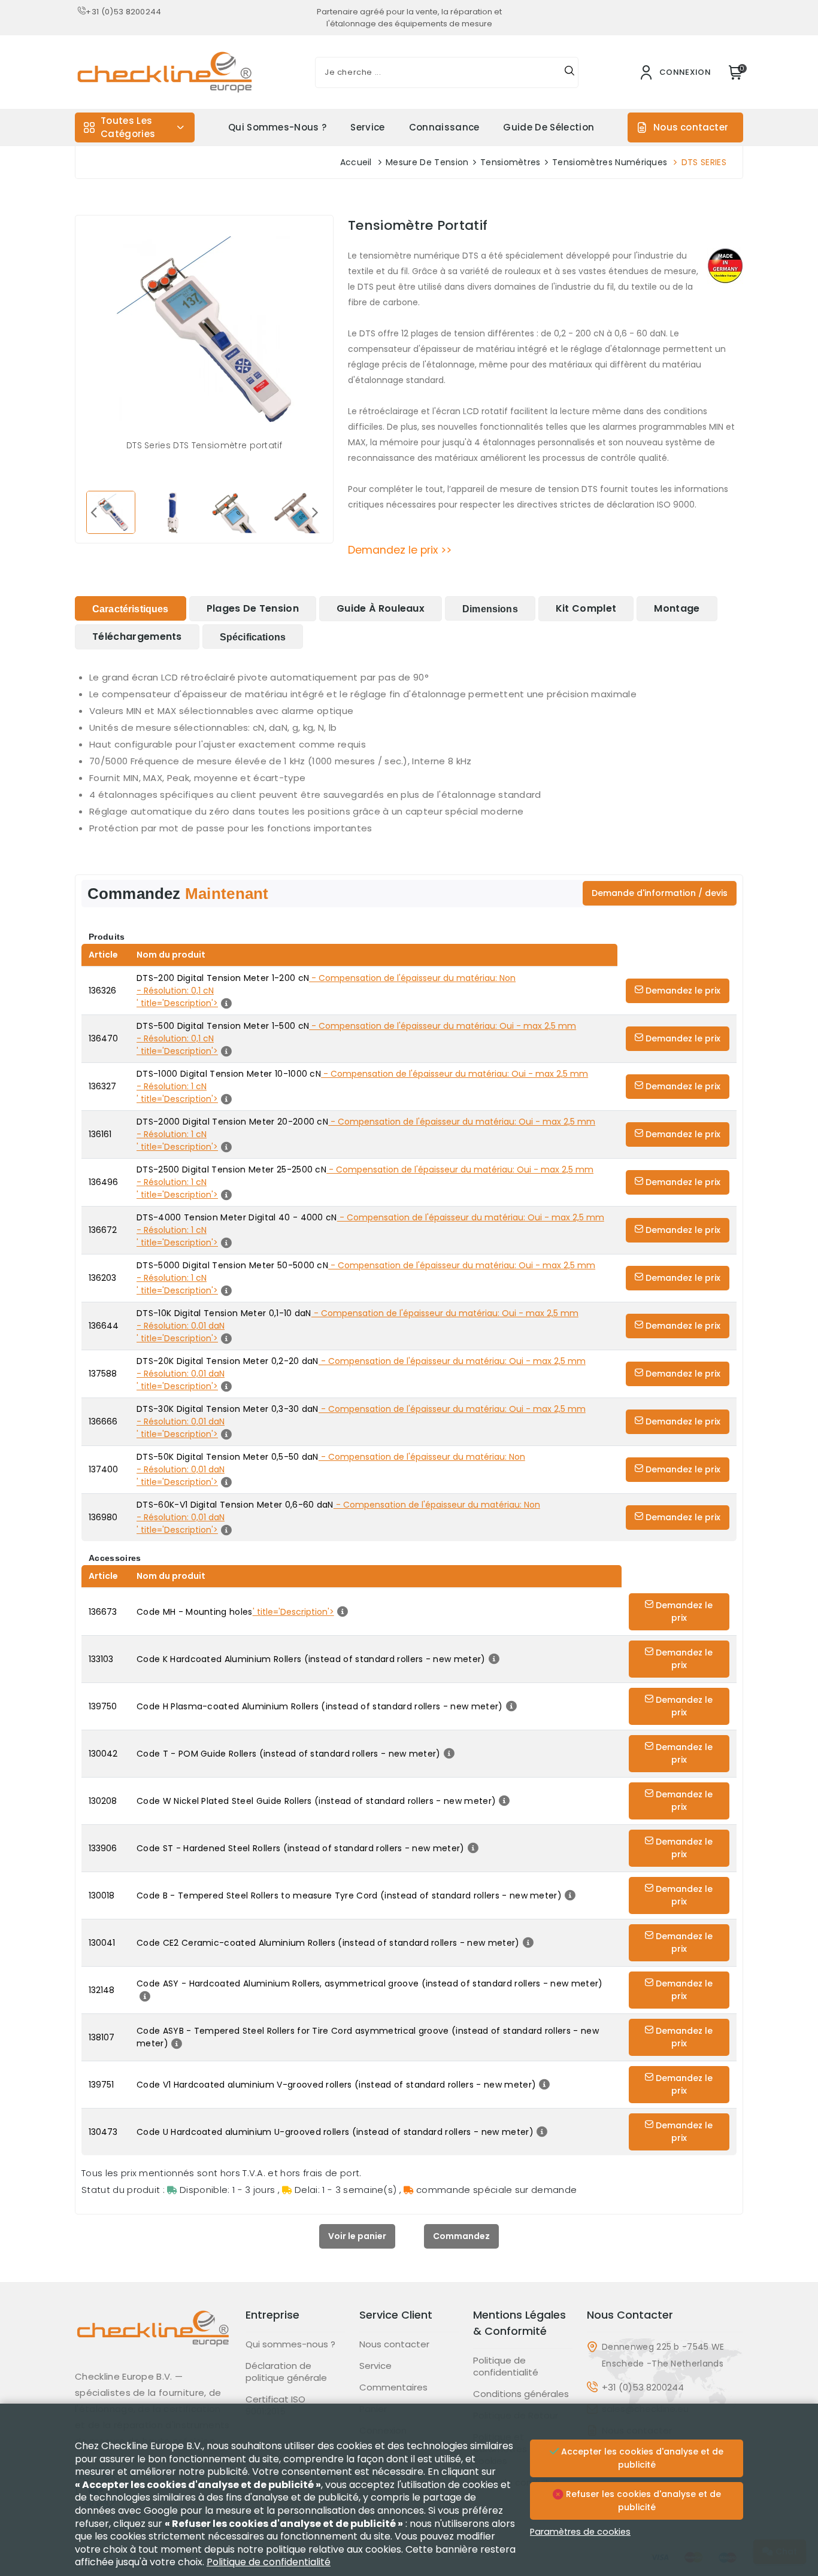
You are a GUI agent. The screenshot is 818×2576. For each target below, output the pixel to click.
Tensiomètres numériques (610, 162)
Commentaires (393, 2387)
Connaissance (444, 127)
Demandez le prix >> (400, 550)
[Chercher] (569, 72)
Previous (93, 512)
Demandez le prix (682, 991)
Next (315, 512)
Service (367, 127)
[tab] (131, 608)
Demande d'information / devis (660, 893)
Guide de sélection (549, 127)
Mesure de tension (427, 162)
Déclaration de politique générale (286, 2372)
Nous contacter (691, 127)
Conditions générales (521, 2394)
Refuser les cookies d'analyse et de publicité (642, 2501)
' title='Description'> (293, 1612)
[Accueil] (153, 2337)
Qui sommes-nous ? (277, 127)
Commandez (461, 2236)
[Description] (493, 1659)
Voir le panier (357, 2236)
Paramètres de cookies (580, 2532)
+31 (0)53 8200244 (123, 12)
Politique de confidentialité (506, 2367)
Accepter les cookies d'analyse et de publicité (641, 2458)
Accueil (356, 162)
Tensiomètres (511, 162)
